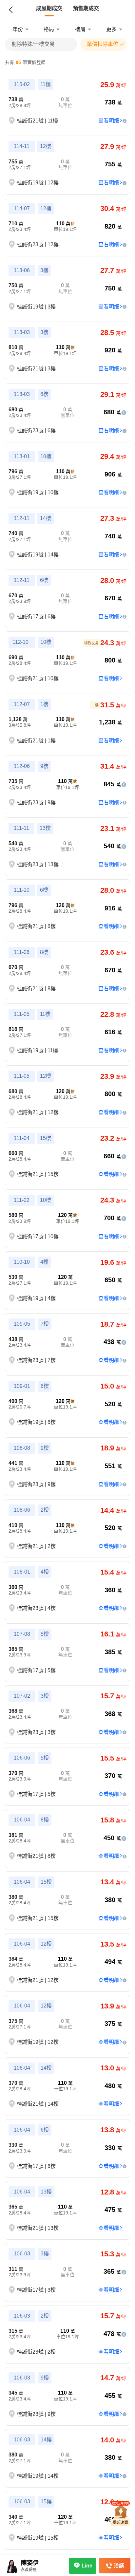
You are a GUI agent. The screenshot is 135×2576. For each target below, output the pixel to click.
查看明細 (109, 121)
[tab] (49, 9)
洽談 (119, 2566)
